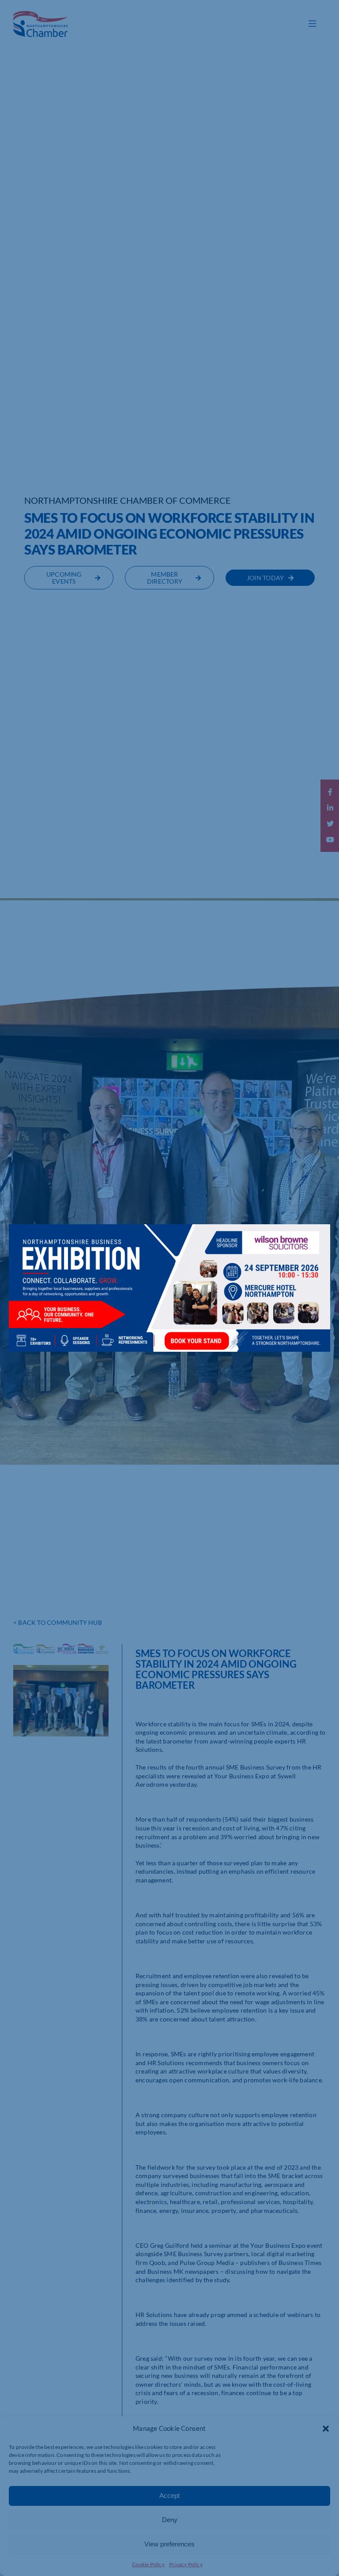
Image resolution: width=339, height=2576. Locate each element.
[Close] (315, 1237)
